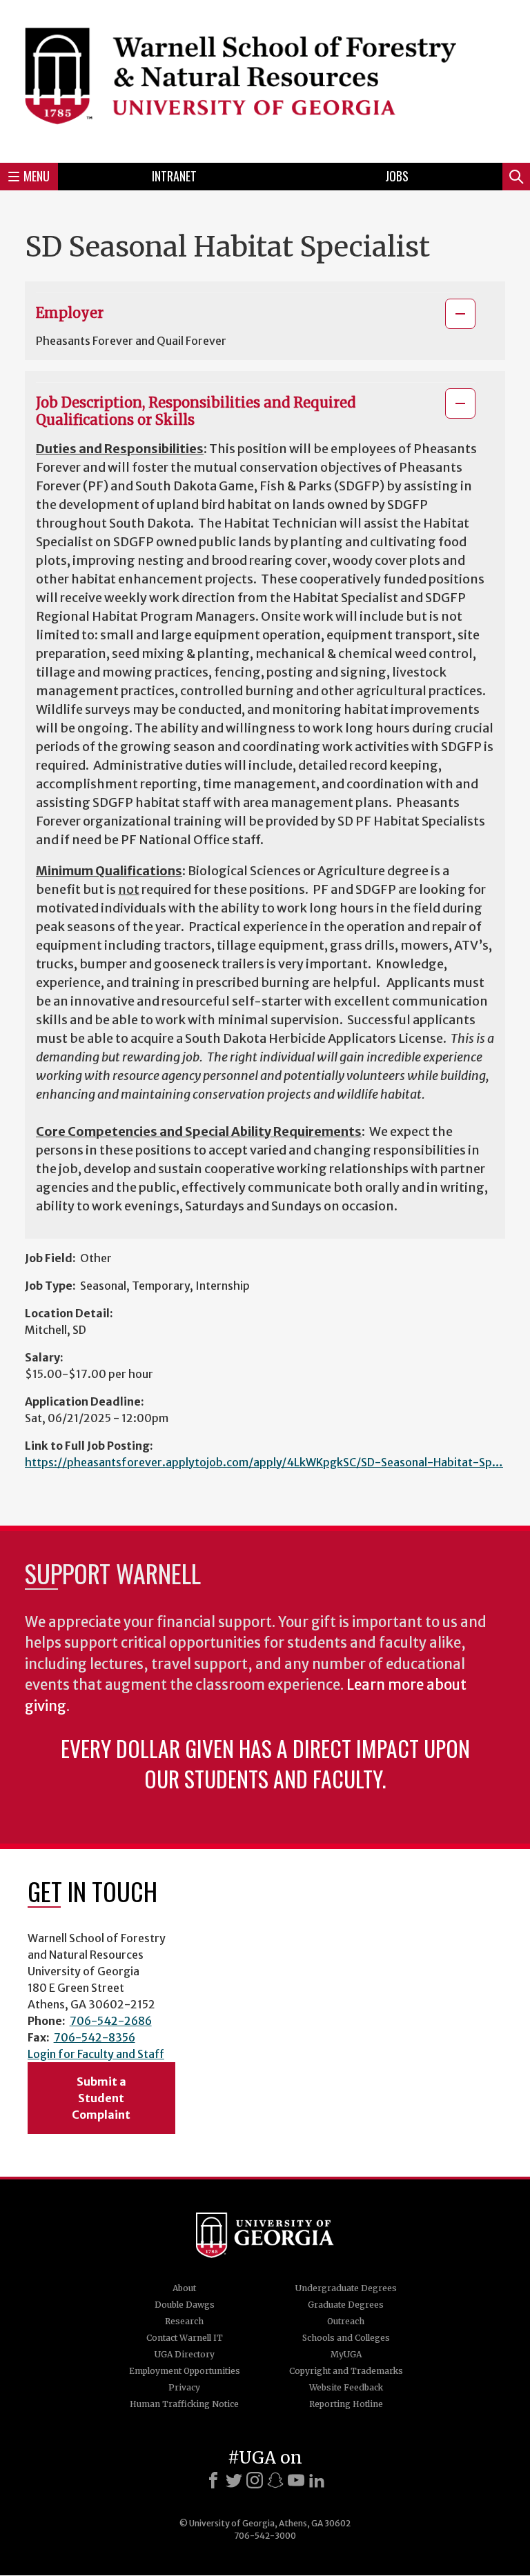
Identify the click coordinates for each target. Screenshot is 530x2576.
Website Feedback (346, 2387)
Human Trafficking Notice (184, 2404)
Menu (37, 176)
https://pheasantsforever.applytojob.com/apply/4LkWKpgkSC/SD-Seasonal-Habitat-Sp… (264, 1462)
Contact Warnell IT (185, 2338)
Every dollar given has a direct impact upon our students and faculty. (265, 1763)
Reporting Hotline (346, 2404)
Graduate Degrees (346, 2305)
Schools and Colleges (346, 2338)
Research (184, 2321)
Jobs (397, 176)
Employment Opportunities (185, 2371)
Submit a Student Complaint (101, 2098)
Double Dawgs (185, 2305)
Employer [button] (70, 313)
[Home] (265, 79)
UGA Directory (185, 2354)
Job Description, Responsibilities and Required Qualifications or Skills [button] (196, 411)
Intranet (174, 176)
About (184, 2288)
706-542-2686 (111, 2021)
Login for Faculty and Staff (96, 2054)
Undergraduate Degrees (346, 2288)
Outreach (346, 2321)
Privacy (184, 2387)
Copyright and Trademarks (346, 2371)
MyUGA (346, 2354)
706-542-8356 (95, 2037)
